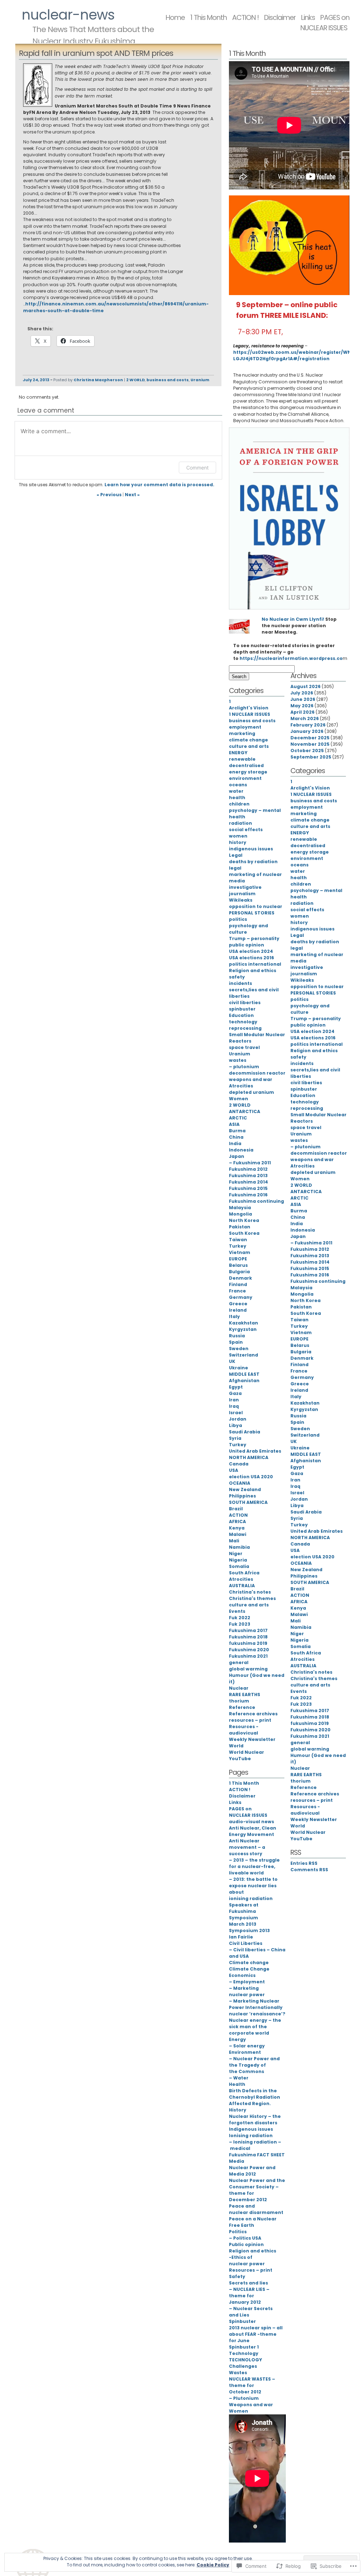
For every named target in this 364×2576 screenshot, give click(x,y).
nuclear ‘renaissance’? (257, 2014)
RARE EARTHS (245, 1694)
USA (234, 1470)
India (235, 1143)
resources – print (250, 1720)
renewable (242, 759)
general (239, 1662)
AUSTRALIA (242, 1586)
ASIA (234, 1124)
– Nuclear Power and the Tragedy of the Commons (254, 2065)
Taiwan (238, 1240)
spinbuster (242, 1009)
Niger (236, 1554)
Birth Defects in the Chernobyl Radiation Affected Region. (255, 2097)
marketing (242, 733)
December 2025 (310, 738)
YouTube (240, 1759)
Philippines (242, 1496)
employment (245, 727)
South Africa (244, 1573)
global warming (248, 1669)
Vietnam (240, 1252)
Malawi (238, 1534)
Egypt (236, 1387)
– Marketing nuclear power (247, 1991)
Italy (234, 1316)
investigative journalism (245, 890)
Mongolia (240, 1214)
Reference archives (253, 1714)
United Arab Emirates (255, 1451)
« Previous (109, 495)
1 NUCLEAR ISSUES (250, 714)
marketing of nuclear (255, 874)
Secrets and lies (248, 2283)
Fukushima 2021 (248, 1656)
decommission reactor (257, 1073)
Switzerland (243, 1355)
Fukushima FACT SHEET (257, 2155)
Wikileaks (241, 900)
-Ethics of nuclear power (247, 2260)
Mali (234, 1541)
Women (239, 1099)
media (237, 881)
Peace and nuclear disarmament (256, 2209)
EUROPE (238, 1259)
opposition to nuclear (256, 906)
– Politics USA (245, 2238)
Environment (245, 2052)
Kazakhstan (243, 1323)
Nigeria (238, 1560)
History (238, 2110)
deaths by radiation (253, 862)
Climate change (249, 1963)
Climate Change (249, 1969)
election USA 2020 (251, 1477)
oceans (238, 785)
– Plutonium (244, 2398)
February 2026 (308, 725)
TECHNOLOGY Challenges (245, 2363)
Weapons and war (251, 2405)
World (236, 1746)
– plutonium (244, 1067)
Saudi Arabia (245, 1432)
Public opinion (246, 2244)
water (236, 791)
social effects (246, 830)
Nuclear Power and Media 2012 (252, 2171)
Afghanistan (244, 1381)
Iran (234, 1400)
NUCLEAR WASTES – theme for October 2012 (252, 2385)
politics (238, 919)
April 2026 (303, 712)
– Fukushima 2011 (250, 1163)
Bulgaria (239, 1272)
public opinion (247, 945)
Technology (244, 2353)
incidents (240, 983)
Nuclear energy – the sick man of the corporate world (255, 2027)
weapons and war (251, 1079)
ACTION (238, 1515)
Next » (132, 495)
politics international (255, 964)
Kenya (237, 1528)
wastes (238, 1060)
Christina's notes (250, 1592)
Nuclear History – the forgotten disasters (255, 2119)
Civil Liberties (246, 1943)
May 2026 (302, 706)
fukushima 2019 (248, 1643)
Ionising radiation (251, 2136)
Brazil (236, 1509)
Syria (235, 1438)
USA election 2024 (251, 951)
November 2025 (310, 744)
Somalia (239, 1566)
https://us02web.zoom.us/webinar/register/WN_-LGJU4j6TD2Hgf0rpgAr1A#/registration (295, 355)
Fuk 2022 (240, 1618)
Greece (238, 1304)
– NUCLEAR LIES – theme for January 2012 (249, 2296)
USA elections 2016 (251, 958)
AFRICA (237, 1522)
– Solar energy (247, 2046)
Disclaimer (280, 18)
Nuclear (239, 1688)
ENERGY (238, 753)
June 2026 (303, 699)
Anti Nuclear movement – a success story (247, 1847)
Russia (237, 1336)
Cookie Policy (213, 2565)
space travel (244, 1047)
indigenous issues (251, 849)
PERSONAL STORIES (252, 913)
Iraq (234, 1406)
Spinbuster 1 (244, 2347)
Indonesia (241, 1150)
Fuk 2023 (240, 1624)
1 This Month (208, 18)
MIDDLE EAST (244, 1374)
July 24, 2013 (36, 380)
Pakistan (240, 1227)
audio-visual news (251, 1822)
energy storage (248, 772)
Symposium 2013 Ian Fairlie (249, 1934)
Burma (237, 1131)
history (238, 842)
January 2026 (307, 731)
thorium (239, 1701)
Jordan (238, 1419)
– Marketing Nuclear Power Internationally (256, 2004)
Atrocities (241, 1086)
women (238, 836)
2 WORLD (135, 380)
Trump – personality (254, 938)
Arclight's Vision (249, 708)
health (237, 798)
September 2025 (311, 757)
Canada (239, 1464)
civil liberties (245, 1003)
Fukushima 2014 (248, 1182)
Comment (197, 468)
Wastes (238, 2373)
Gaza (235, 1393)
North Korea (244, 1220)
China (236, 1137)
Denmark (240, 1278)
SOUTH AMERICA (248, 1502)
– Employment (247, 1982)
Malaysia (240, 1208)
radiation (240, 823)
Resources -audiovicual (244, 1730)
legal (235, 868)
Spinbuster (242, 2321)
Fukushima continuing (256, 1201)
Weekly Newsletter (252, 1739)
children (239, 804)
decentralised (246, 765)
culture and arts (249, 746)
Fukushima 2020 (249, 1650)
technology (243, 1022)
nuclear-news (68, 15)
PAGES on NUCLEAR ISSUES (325, 23)
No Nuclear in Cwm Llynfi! (293, 619)
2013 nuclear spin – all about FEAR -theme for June (256, 2334)
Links (235, 1802)
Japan (237, 1156)
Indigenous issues (251, 2129)
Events (237, 1611)
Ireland (238, 1310)
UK (232, 1361)
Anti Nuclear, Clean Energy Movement (253, 1831)
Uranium (200, 380)
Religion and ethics (253, 970)
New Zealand (245, 1489)
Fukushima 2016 (248, 1195)
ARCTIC (238, 1118)
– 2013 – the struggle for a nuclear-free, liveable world (254, 1866)
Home (175, 18)
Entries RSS (304, 1863)
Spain (236, 1342)
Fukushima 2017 (248, 1630)
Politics (238, 2232)
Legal (236, 855)
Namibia (239, 1547)
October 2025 (307, 751)
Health (237, 2084)
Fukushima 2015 (248, 1188)
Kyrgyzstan (243, 1329)
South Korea (244, 1233)
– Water (239, 2078)
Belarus (238, 1265)
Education (241, 1015)
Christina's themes (252, 1598)
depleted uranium (251, 1092)
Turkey (238, 1246)
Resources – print (251, 2270)
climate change (248, 740)
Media (237, 2161)
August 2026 (306, 686)
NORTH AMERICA (249, 1457)
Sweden (239, 1349)
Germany (241, 1297)
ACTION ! (245, 18)
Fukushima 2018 (248, 1637)
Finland (238, 1284)
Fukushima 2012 (248, 1169)
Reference (242, 1707)
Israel (236, 1413)
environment (245, 778)
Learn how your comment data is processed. (159, 485)
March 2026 (305, 718)
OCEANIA (240, 1483)
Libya (235, 1425)
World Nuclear (247, 1752)
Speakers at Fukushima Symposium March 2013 (244, 1914)
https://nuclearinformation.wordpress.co (291, 658)
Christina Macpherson (98, 380)
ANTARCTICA (245, 1111)
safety (237, 977)
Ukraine (239, 1368)
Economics (242, 1975)
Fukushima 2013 (248, 1176)
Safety (237, 2276)
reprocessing (245, 1028)
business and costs (168, 380)
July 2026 (302, 693)
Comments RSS (309, 1870)
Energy (237, 2039)
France (237, 1291)
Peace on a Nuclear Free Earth (253, 2222)
